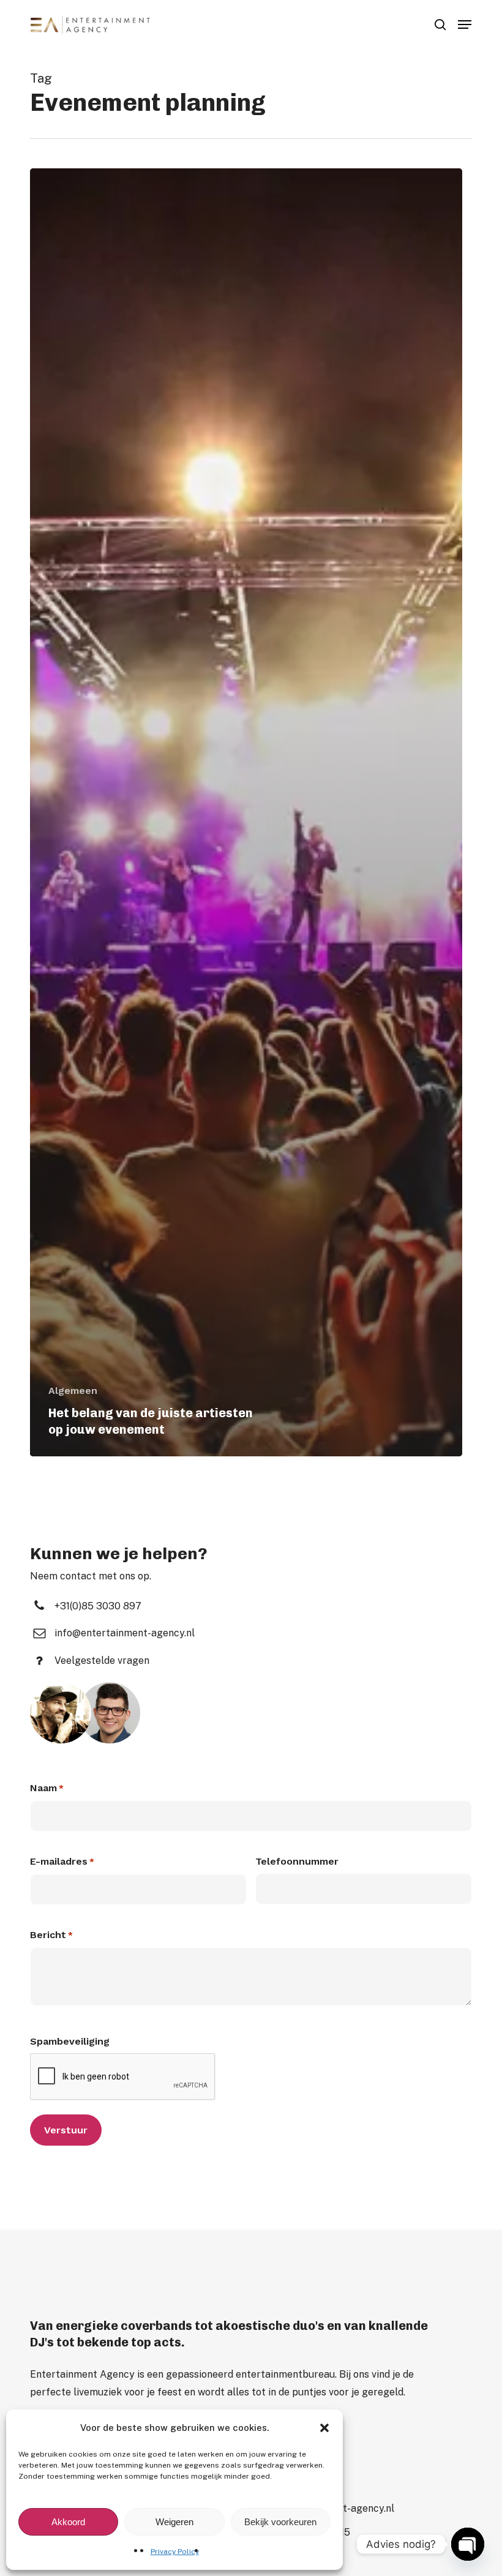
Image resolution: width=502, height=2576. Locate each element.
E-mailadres (62, 1861)
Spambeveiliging (70, 2041)
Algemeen (73, 1391)
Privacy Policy (175, 2552)
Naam (47, 1788)
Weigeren (174, 2522)
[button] (324, 2428)
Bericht (51, 1935)
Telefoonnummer (297, 1861)
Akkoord (68, 2522)
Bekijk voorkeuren (280, 2522)
